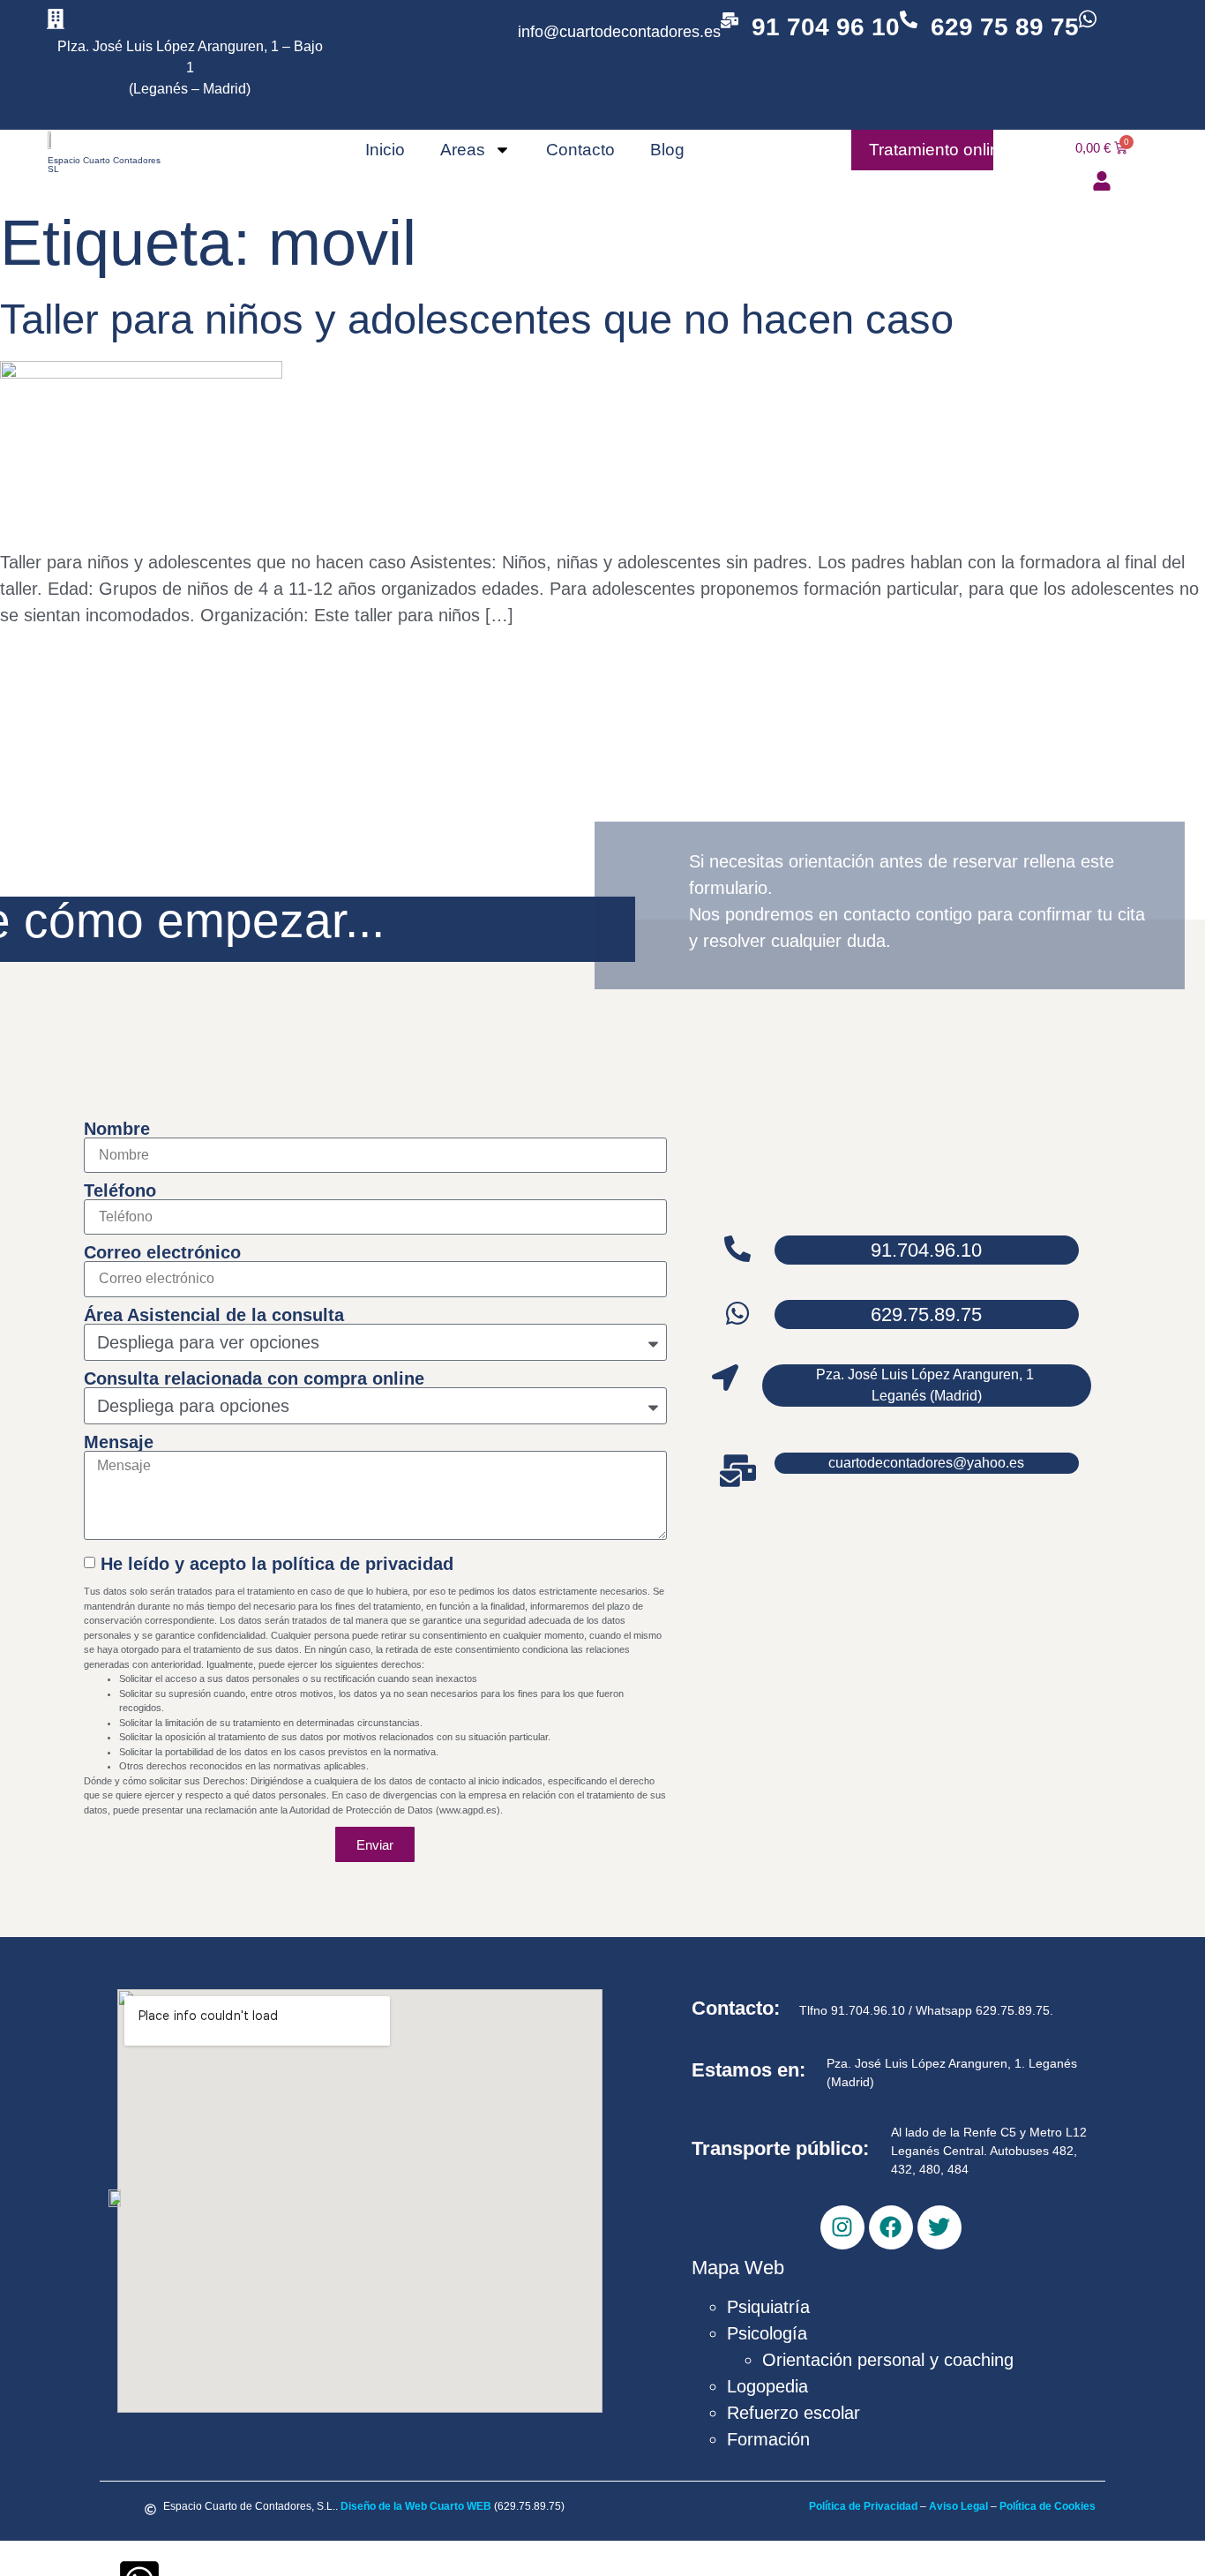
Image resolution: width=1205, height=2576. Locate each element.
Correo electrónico (162, 1252)
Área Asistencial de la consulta (214, 1315)
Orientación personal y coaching (888, 2360)
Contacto (580, 150)
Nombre (117, 1129)
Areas (463, 150)
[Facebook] (891, 2227)
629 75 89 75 (1005, 27)
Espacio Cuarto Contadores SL (104, 165)
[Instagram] (842, 2227)
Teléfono (120, 1190)
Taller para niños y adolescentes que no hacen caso (477, 319)
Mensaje (119, 1442)
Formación (768, 2439)
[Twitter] (939, 2227)
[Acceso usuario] (1102, 181)
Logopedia (767, 2386)
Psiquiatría (768, 2307)
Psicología (767, 2333)
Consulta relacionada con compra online (254, 1378)
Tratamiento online (939, 150)
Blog (667, 150)
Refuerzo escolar (793, 2413)
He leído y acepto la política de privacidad (277, 1564)
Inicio (385, 150)
